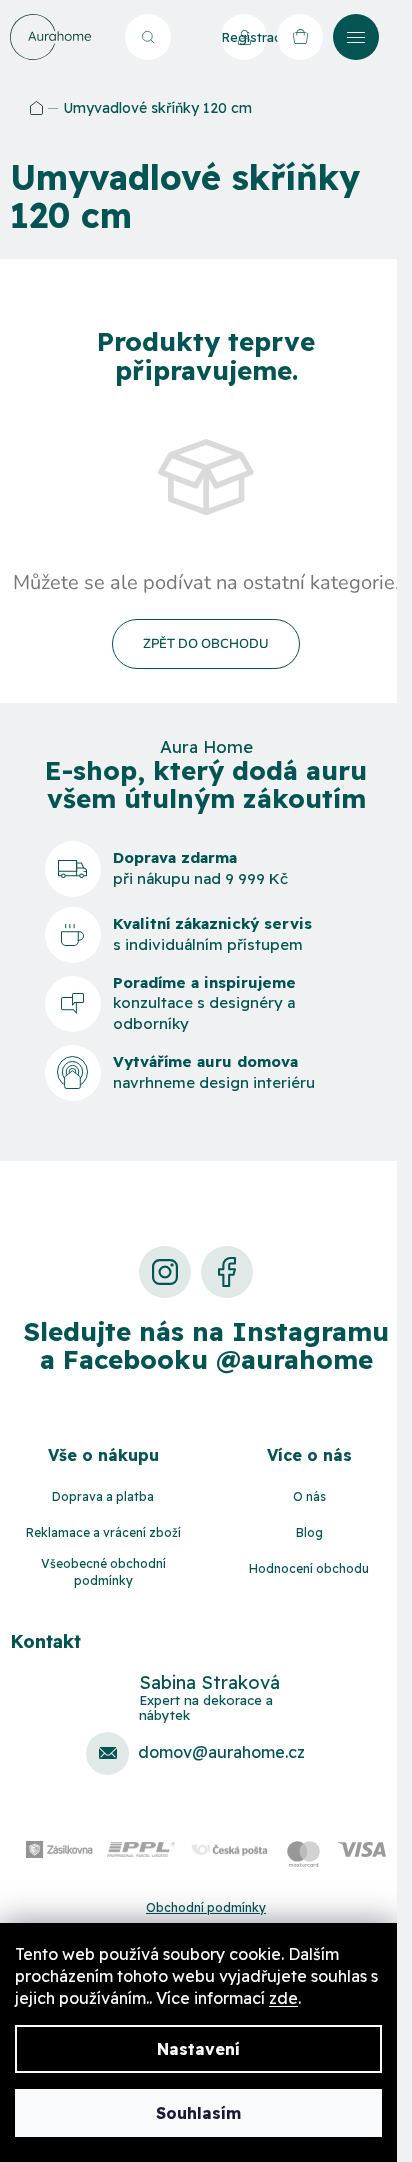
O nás (309, 1496)
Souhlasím (198, 2113)
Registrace (244, 37)
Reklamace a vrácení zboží (103, 1532)
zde (283, 1998)
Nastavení (198, 2049)
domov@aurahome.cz (221, 1752)
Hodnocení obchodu (309, 1568)
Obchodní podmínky (206, 1907)
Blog (309, 1532)
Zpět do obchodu (206, 644)
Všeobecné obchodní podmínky (103, 1572)
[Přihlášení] (191, 37)
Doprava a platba (103, 1496)
